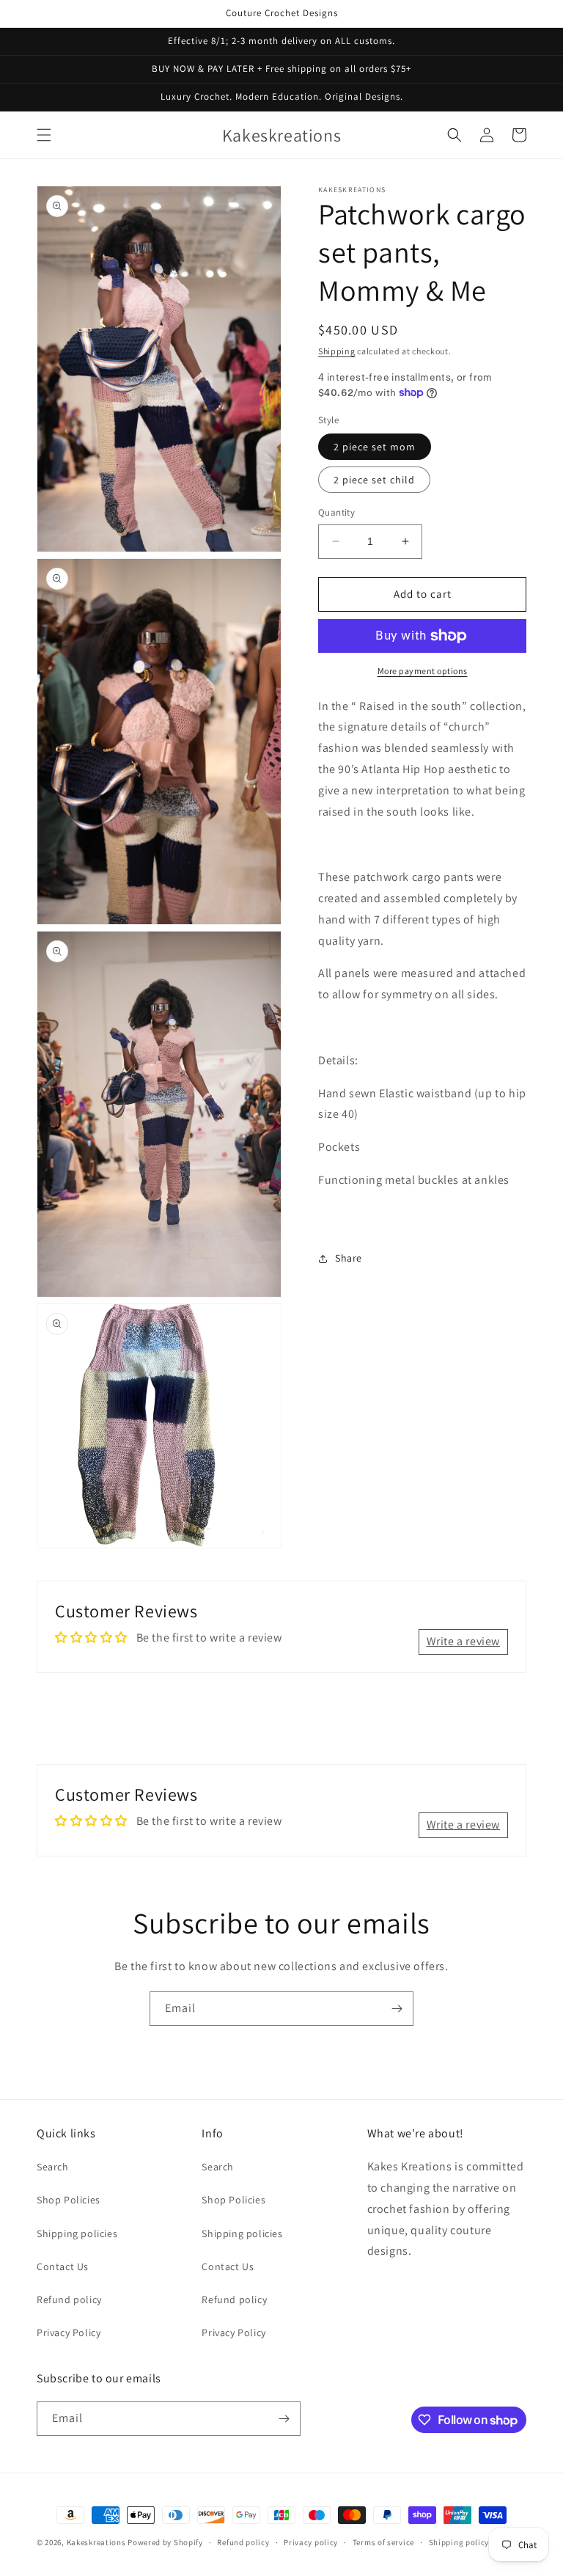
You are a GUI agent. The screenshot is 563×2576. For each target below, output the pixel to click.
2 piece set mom (375, 447)
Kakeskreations (96, 2542)
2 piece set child (374, 480)
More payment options (423, 671)
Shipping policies (77, 2233)
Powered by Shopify (165, 2542)
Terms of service (383, 2542)
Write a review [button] (463, 1641)
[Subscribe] (397, 2009)
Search (53, 2167)
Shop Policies (69, 2200)
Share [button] (349, 1258)
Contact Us (63, 2266)
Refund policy (69, 2299)
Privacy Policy (69, 2332)
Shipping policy (459, 2542)
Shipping (337, 351)
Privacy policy (311, 2542)
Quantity (336, 512)
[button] (44, 135)
